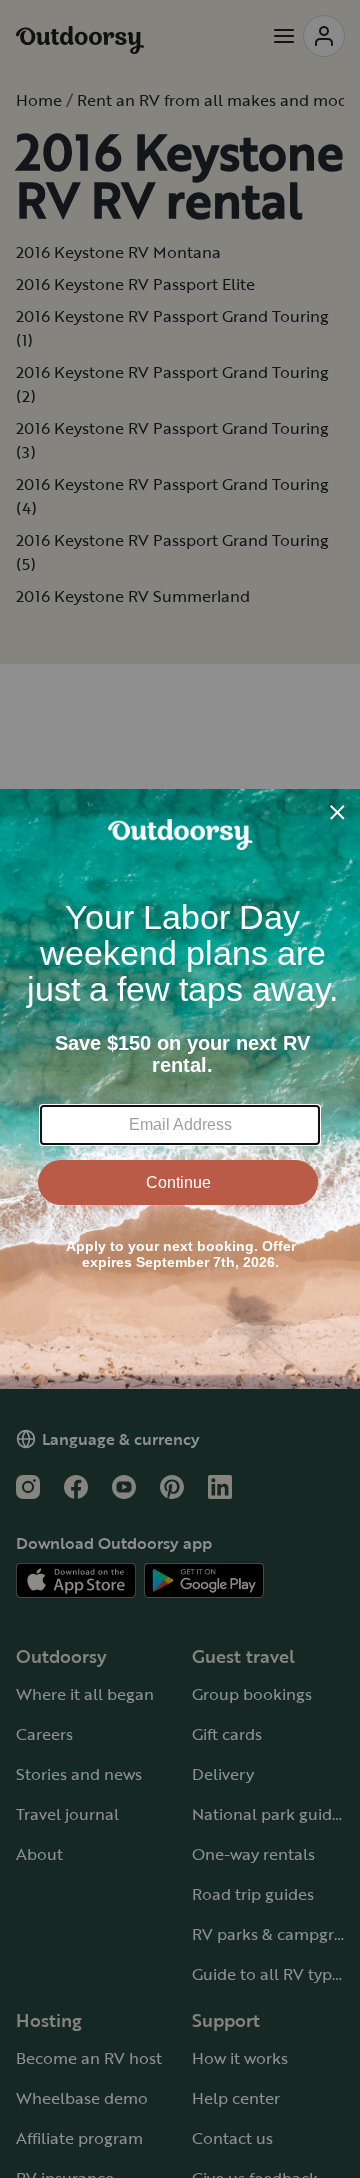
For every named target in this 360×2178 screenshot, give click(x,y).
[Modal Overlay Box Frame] (180, 1089)
